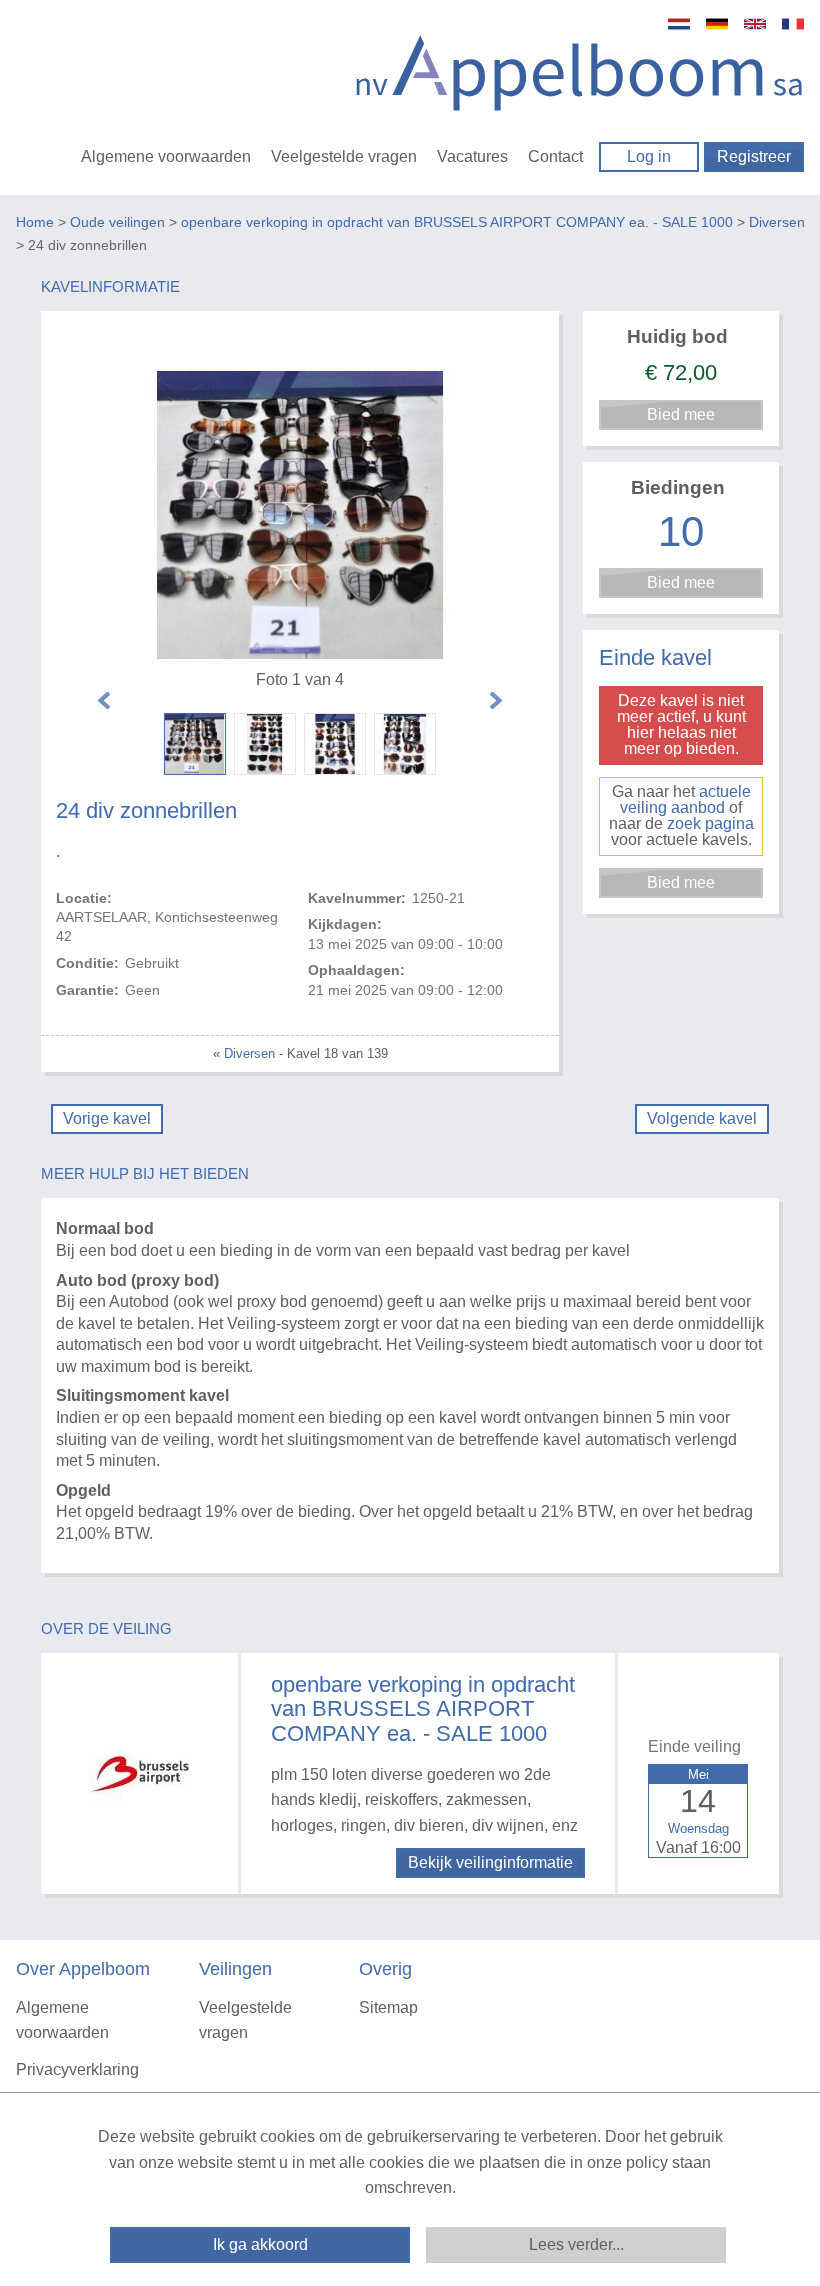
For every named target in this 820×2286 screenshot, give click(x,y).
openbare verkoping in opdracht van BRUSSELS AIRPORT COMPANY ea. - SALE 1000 (457, 222)
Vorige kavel (107, 1118)
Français (793, 24)
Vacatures (472, 156)
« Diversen (244, 1053)
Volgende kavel (702, 1118)
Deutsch (717, 24)
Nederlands (679, 24)
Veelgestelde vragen (344, 156)
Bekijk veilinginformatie (490, 1862)
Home (35, 222)
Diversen (777, 222)
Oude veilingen (117, 222)
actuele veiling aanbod (685, 799)
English (755, 24)
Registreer (754, 156)
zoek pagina (710, 823)
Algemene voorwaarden (166, 156)
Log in (649, 156)
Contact (555, 156)
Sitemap (388, 2007)
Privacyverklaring (77, 2069)
